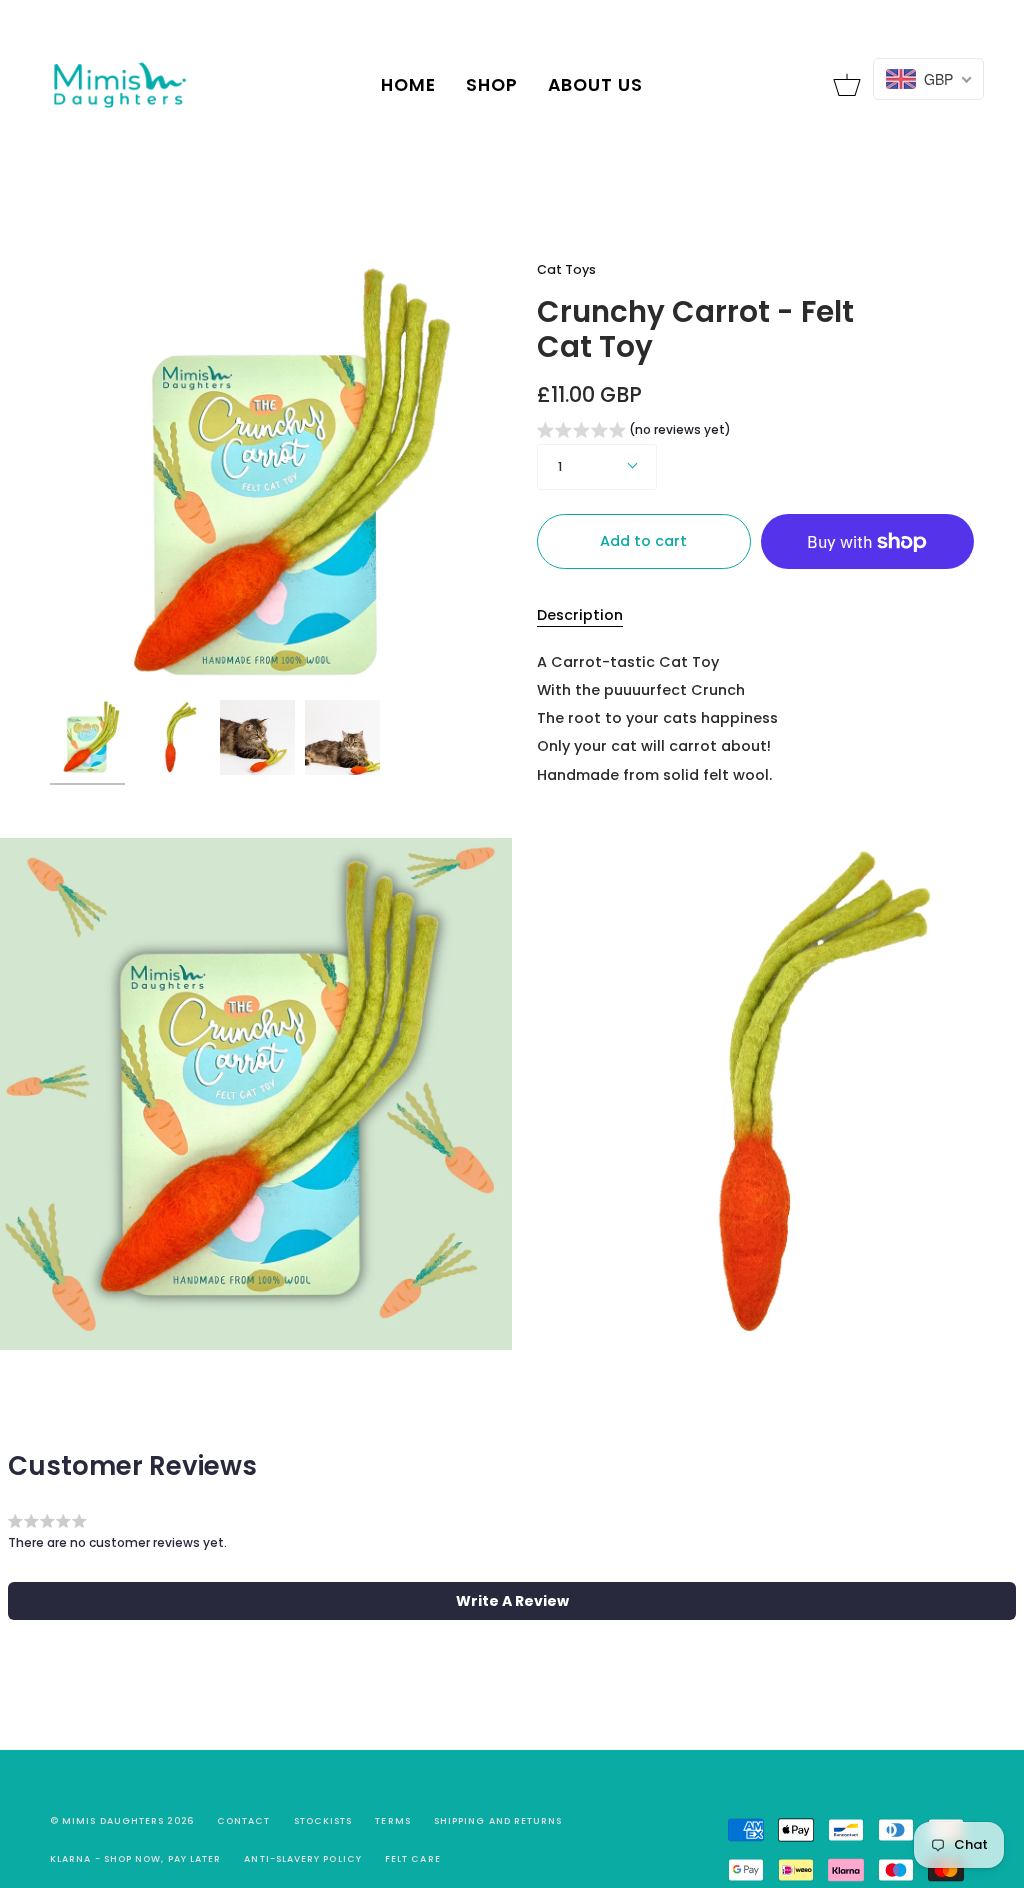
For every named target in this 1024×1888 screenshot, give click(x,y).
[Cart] (847, 85)
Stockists (323, 1821)
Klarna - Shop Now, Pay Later (135, 1859)
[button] (634, 432)
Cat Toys (566, 269)
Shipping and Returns (498, 1821)
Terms (392, 1821)
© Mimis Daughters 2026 (122, 1821)
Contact (244, 1821)
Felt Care (413, 1859)
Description (580, 615)
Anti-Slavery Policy (303, 1859)
